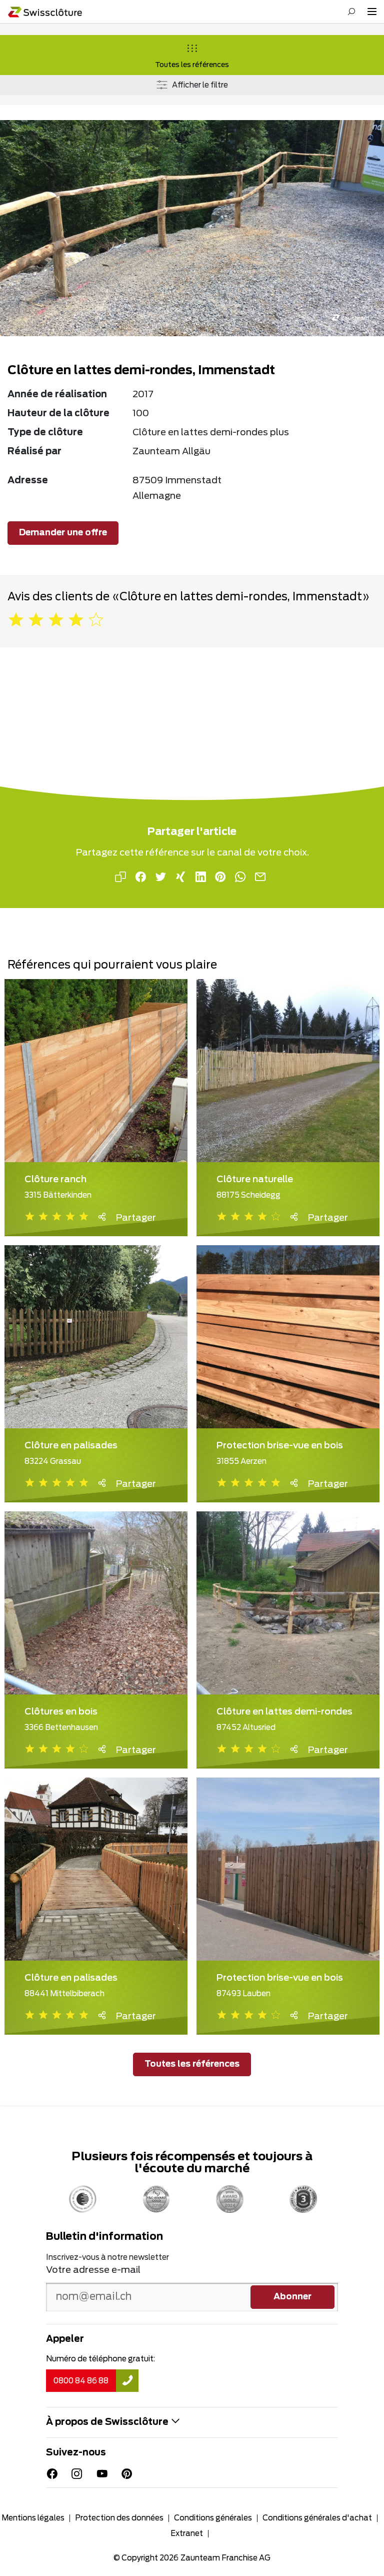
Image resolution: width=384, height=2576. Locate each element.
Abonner (292, 2297)
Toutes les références (192, 65)
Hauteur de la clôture (58, 414)
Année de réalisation (57, 395)
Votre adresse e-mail (93, 2270)
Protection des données (119, 2518)
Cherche (351, 12)
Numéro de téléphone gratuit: (100, 2359)
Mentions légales (33, 2518)
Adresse (28, 481)
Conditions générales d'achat (317, 2518)
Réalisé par (34, 452)
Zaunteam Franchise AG (225, 2558)
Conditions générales (213, 2518)
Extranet (187, 2534)
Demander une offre (63, 533)
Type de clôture (45, 433)
